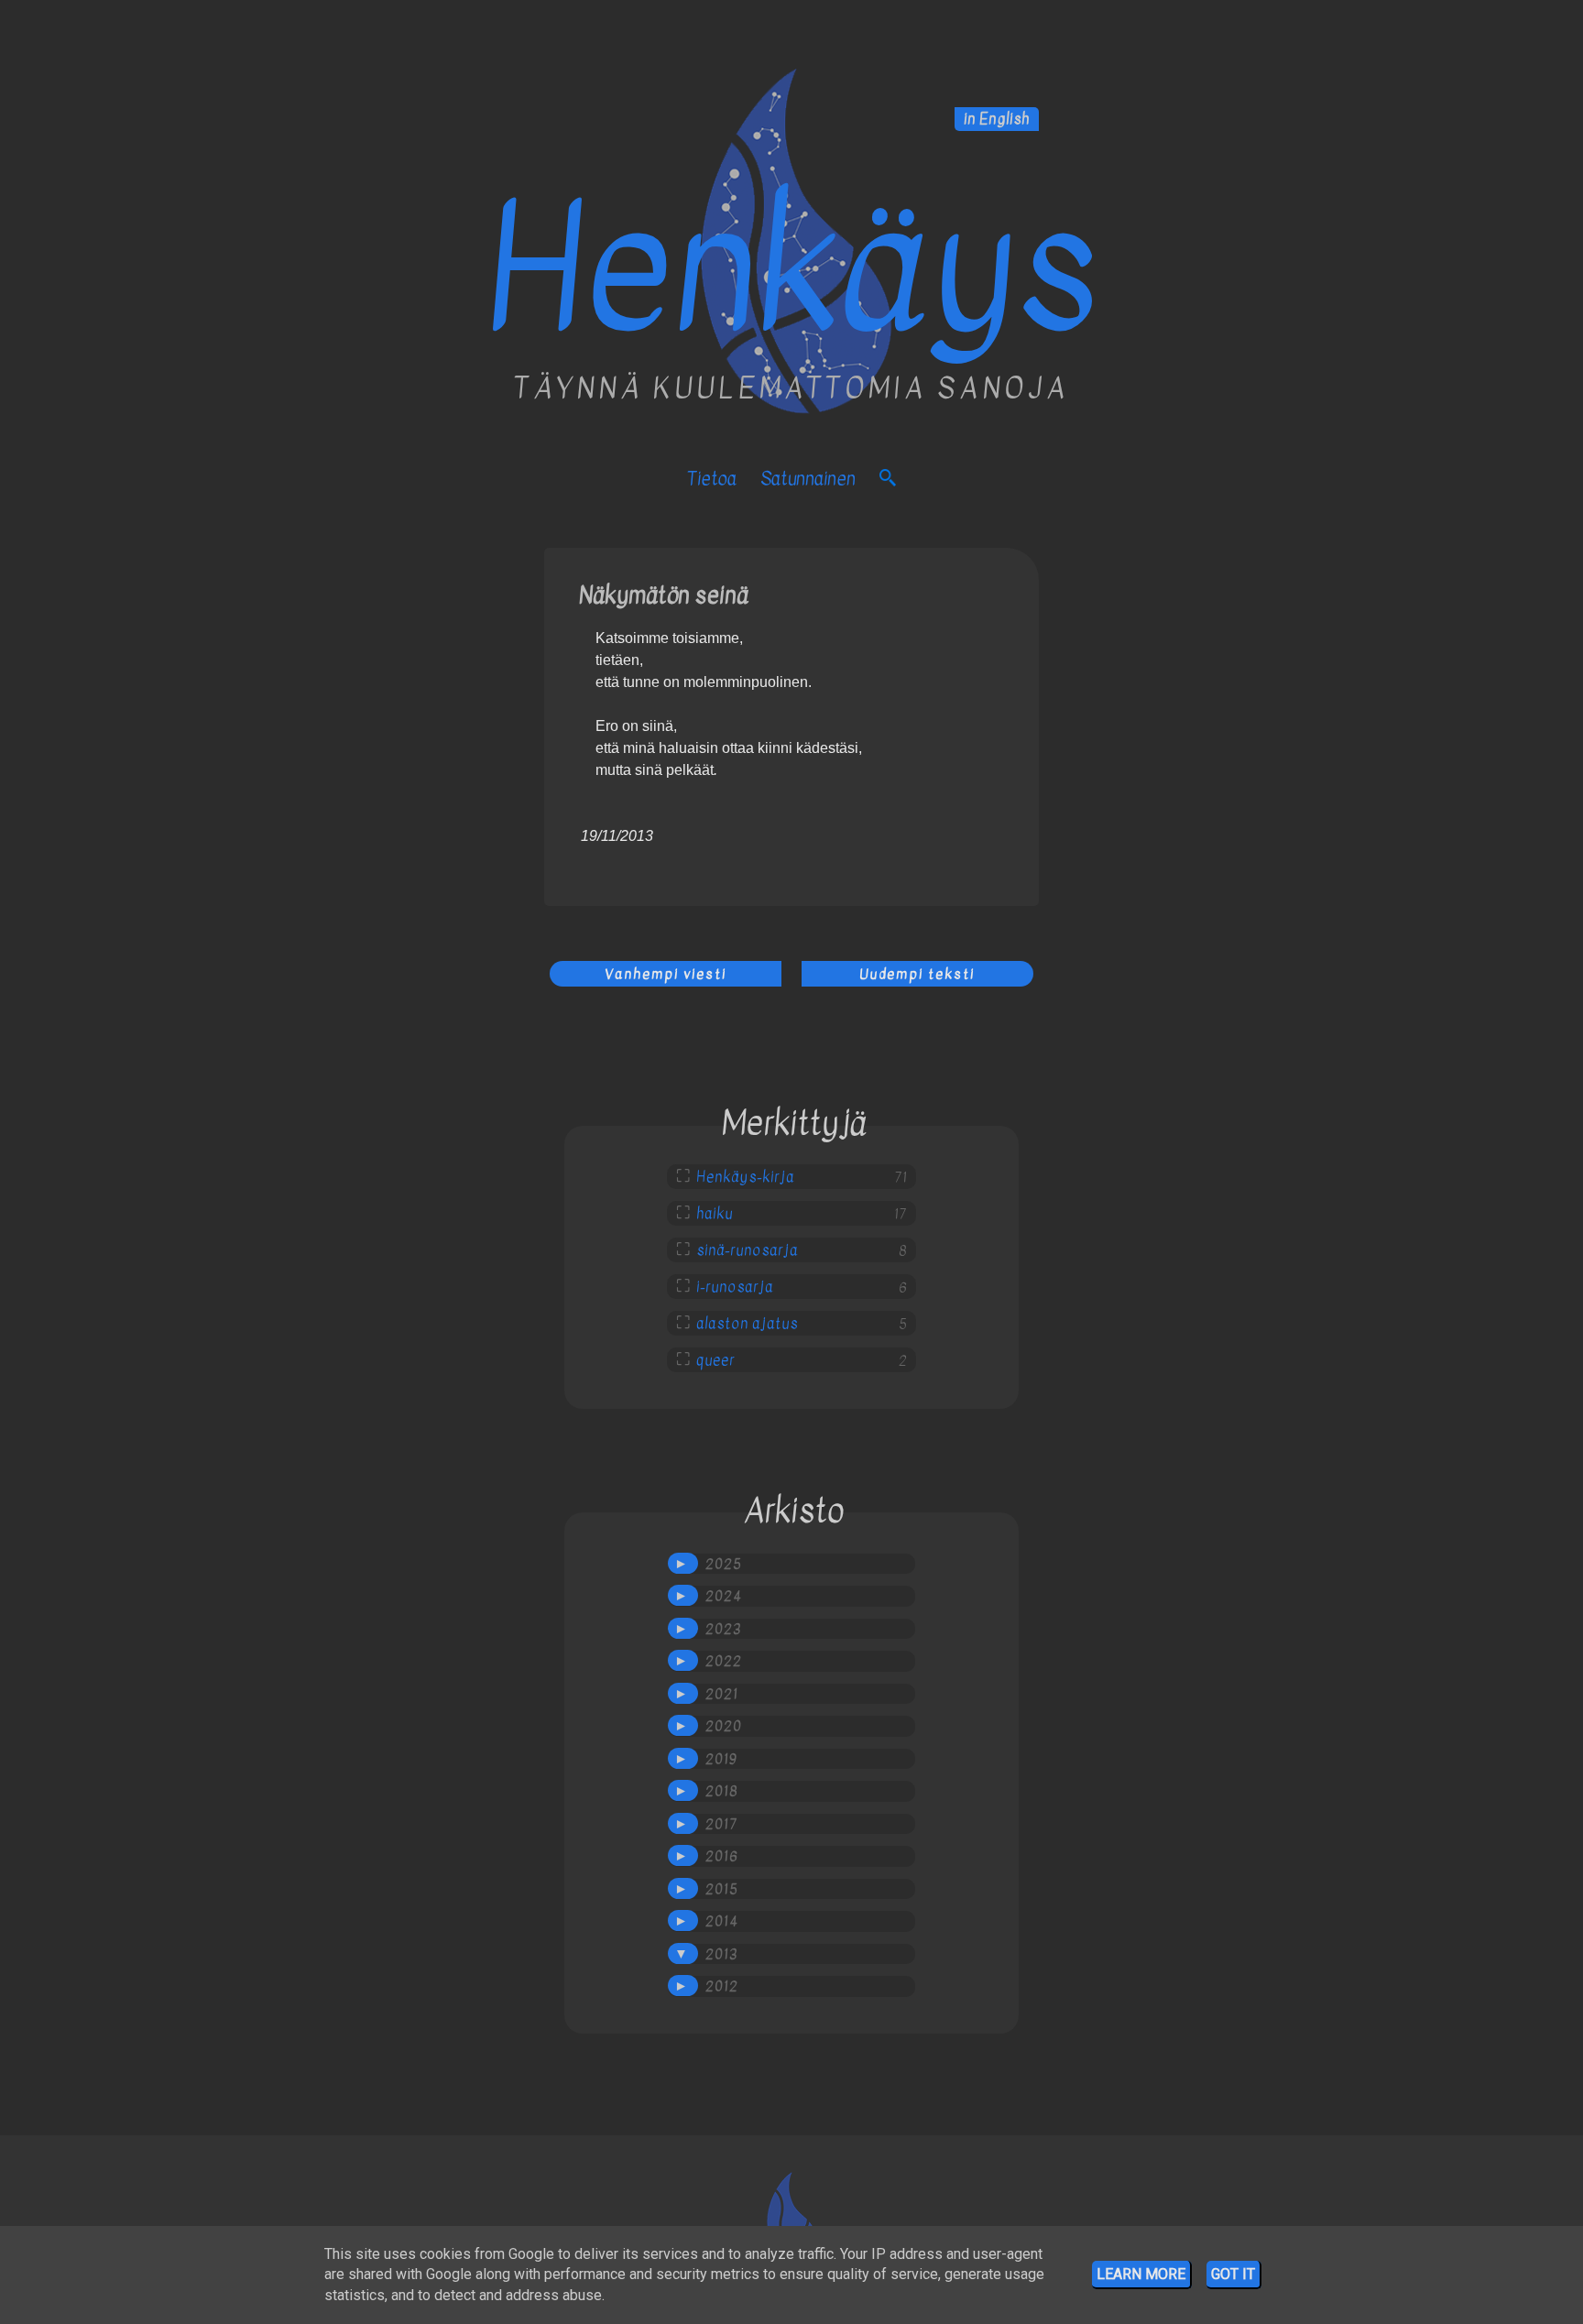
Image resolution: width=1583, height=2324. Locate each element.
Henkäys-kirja (745, 1177)
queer (715, 1360)
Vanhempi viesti (666, 974)
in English (997, 119)
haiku (715, 1214)
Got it (1233, 2274)
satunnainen (808, 479)
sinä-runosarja (747, 1250)
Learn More (1141, 2274)
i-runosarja (735, 1287)
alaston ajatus (747, 1324)
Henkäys (791, 270)
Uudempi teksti (917, 974)
